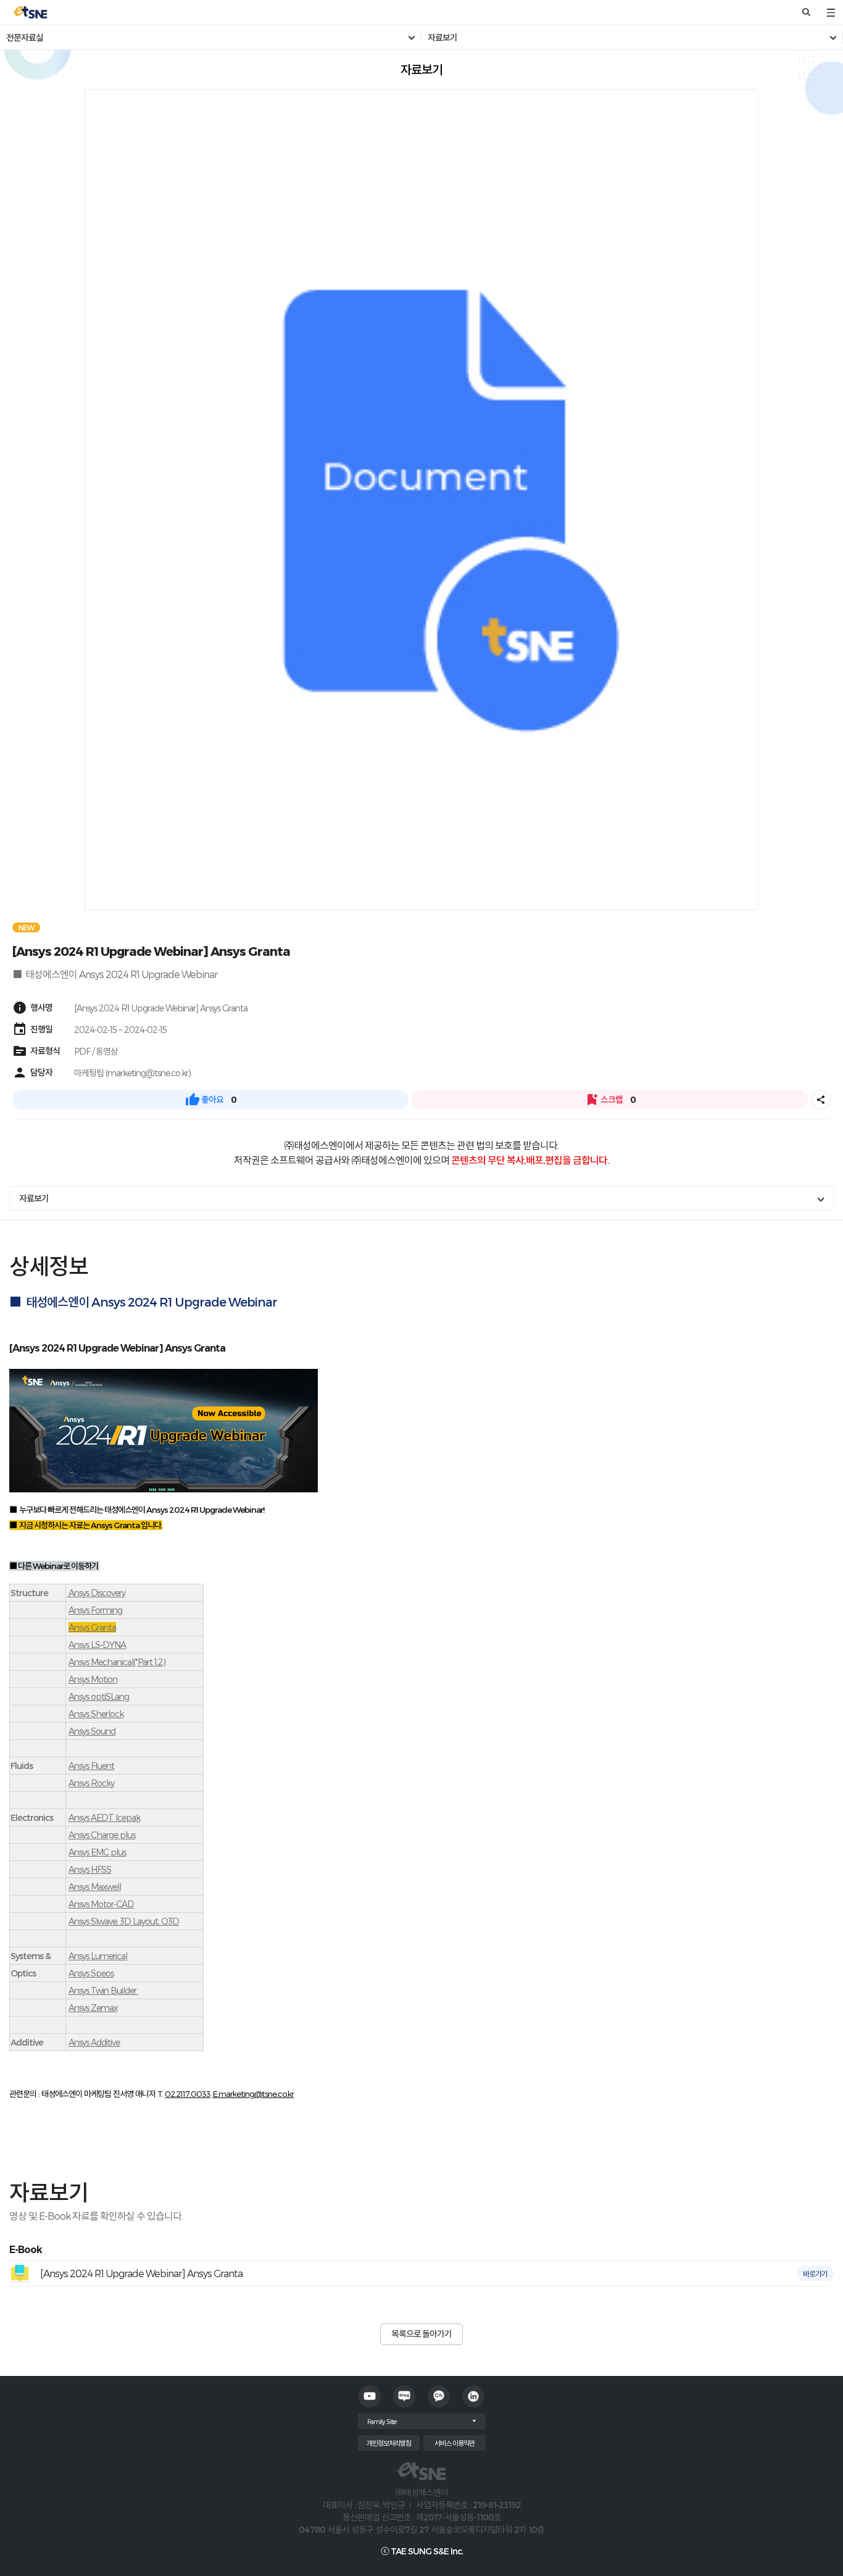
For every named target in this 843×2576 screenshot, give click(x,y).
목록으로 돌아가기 (421, 2334)
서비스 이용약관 (455, 2443)
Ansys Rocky (91, 1783)
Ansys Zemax (93, 2008)
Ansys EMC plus (97, 1852)
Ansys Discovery (96, 1593)
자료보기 (442, 38)
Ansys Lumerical (98, 1956)
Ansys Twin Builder (102, 1990)
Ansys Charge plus (102, 1835)
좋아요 (211, 1100)
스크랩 (610, 1100)
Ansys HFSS (90, 1869)
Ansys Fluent (91, 1766)
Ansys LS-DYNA (97, 1645)
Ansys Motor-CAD (101, 1904)
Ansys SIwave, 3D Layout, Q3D (124, 1921)
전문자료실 (25, 38)
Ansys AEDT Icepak (104, 1817)
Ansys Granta (92, 1627)
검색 (806, 12)
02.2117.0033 (188, 2094)
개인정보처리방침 (389, 2443)
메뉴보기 (831, 12)
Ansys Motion (93, 1679)
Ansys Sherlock (96, 1714)
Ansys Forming (95, 1610)
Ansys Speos (91, 1973)
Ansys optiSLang (99, 1696)
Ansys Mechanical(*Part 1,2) (117, 1662)
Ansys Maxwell (95, 1887)
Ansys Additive (94, 2042)
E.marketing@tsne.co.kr (253, 2094)
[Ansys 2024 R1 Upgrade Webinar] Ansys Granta (141, 2273)
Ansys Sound (92, 1731)
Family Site (382, 2421)
